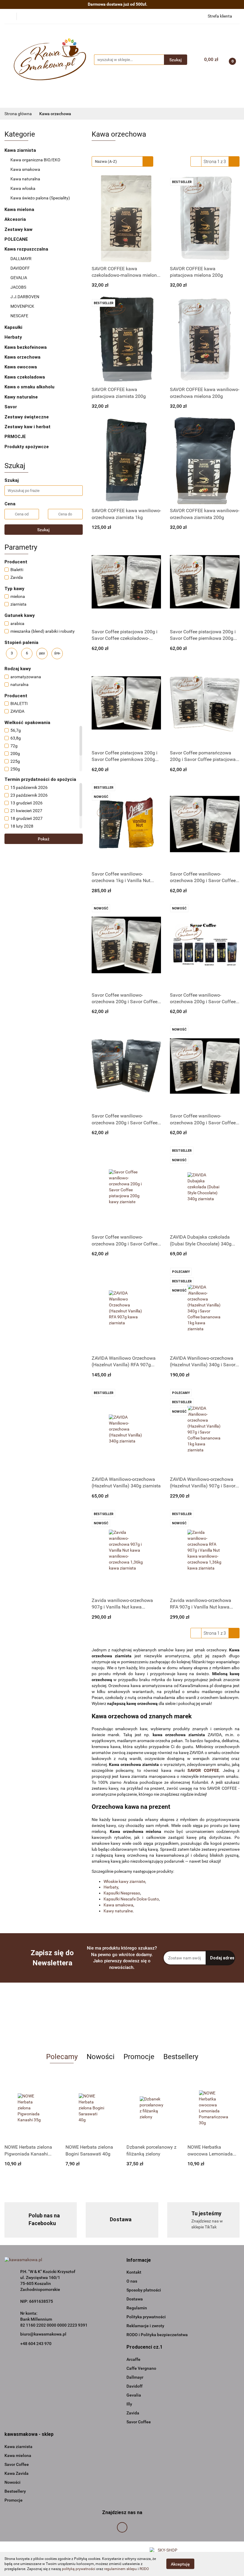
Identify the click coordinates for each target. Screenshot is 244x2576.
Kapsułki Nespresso (122, 1893)
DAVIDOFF (20, 268)
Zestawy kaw (18, 229)
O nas (132, 2281)
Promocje (14, 2500)
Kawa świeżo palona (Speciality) (40, 198)
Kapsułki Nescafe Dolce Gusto (131, 1899)
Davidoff (134, 2386)
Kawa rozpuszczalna (27, 249)
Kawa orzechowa (22, 357)
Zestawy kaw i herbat (28, 427)
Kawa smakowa (25, 169)
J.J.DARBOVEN (25, 297)
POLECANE (16, 239)
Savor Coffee (139, 2422)
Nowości (12, 2482)
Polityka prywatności (146, 2317)
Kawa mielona (20, 210)
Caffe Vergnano (141, 2368)
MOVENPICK (22, 306)
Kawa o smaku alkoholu (29, 387)
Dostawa (135, 2299)
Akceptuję (180, 2564)
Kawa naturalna (26, 179)
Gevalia (134, 2395)
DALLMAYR (21, 259)
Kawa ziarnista (21, 150)
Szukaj (43, 530)
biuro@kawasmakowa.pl (43, 2334)
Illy (129, 2404)
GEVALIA (19, 278)
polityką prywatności (79, 2569)
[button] (139, 2260)
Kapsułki (14, 327)
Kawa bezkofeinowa (26, 347)
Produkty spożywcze (27, 447)
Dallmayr (135, 2377)
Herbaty (14, 337)
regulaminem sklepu (121, 2569)
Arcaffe (133, 2359)
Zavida (133, 2413)
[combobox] (122, 161)
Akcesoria (15, 219)
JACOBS (18, 287)
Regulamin (137, 2308)
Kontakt (134, 2272)
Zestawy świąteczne (27, 417)
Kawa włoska (23, 188)
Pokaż (44, 839)
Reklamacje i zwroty (145, 2326)
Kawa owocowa (21, 367)
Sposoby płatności (144, 2290)
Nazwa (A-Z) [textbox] (106, 161)
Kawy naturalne (22, 397)
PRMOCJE (15, 437)
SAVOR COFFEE (203, 1770)
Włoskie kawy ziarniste (124, 1881)
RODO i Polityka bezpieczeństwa (157, 2335)
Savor (11, 407)
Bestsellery (15, 2491)
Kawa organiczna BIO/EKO (35, 160)
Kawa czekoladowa (25, 377)
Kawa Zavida (17, 2473)
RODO (144, 2569)
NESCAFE (19, 316)
